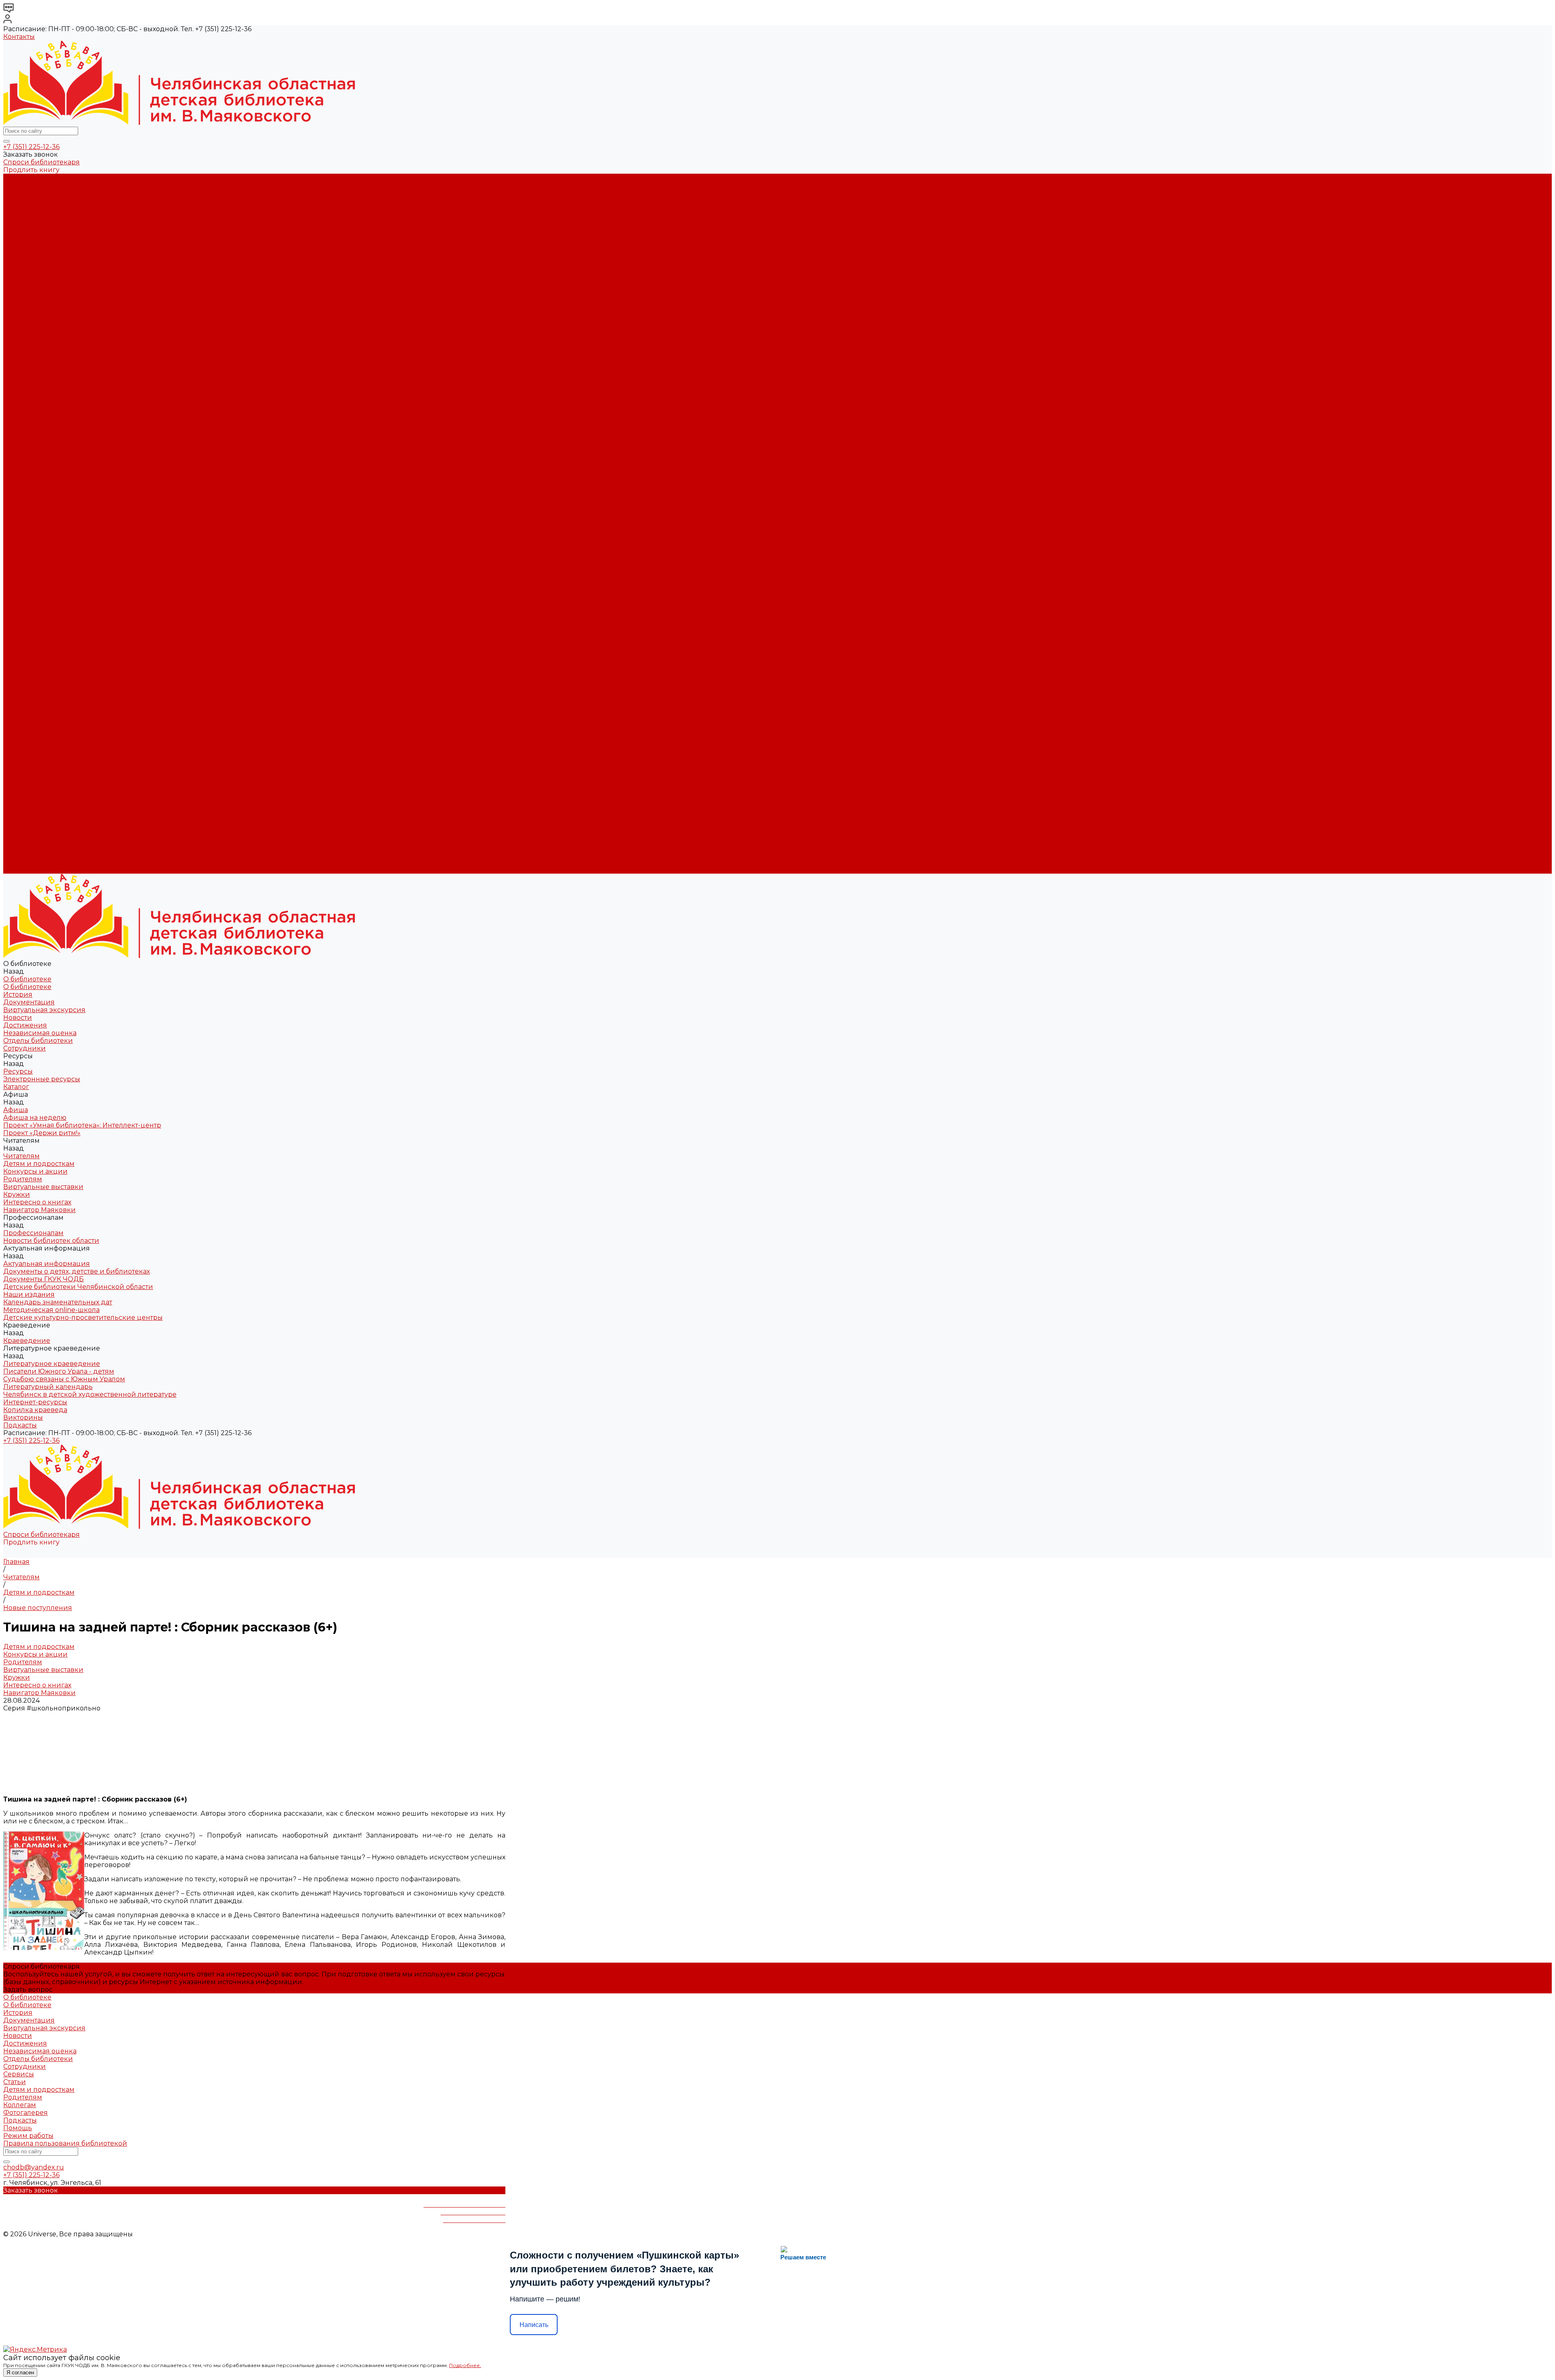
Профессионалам (33, 724)
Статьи (15, 2082)
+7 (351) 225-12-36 (31, 147)
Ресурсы (18, 608)
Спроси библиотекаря (42, 162)
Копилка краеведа (35, 501)
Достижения (25, 224)
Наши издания (29, 416)
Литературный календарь (48, 477)
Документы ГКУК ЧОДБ (44, 401)
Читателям (21, 662)
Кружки (17, 347)
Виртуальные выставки (43, 339)
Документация (29, 201)
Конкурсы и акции (35, 324)
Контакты (19, 37)
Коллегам (20, 2105)
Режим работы (28, 2136)
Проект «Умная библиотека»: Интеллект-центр (82, 293)
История (18, 193)
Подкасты (20, 870)
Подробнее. (465, 2365)
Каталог (16, 270)
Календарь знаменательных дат (58, 424)
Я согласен (20, 2373)
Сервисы (19, 2074)
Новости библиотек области (51, 378)
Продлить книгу (31, 170)
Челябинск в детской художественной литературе (90, 485)
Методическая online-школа (51, 431)
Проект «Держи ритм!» (42, 301)
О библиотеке (27, 185)
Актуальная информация (47, 385)
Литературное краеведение (52, 454)
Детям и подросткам (39, 316)
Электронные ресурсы (42, 262)
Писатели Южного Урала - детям (59, 462)
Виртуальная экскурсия (44, 208)
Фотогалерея (26, 2113)
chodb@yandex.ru (34, 2167)
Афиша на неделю (35, 285)
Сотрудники (24, 247)
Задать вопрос (28, 1990)
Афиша (16, 631)
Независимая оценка (40, 231)
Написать (534, 2325)
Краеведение (27, 801)
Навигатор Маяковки (39, 362)
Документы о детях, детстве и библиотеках (77, 393)
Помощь (18, 2128)
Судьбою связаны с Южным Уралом (64, 470)
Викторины (23, 508)
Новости (18, 216)
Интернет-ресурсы (35, 493)
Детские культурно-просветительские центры (83, 439)
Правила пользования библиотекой (65, 2143)
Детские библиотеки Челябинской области (78, 408)
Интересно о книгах (37, 354)
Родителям (23, 331)
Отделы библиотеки (38, 239)
